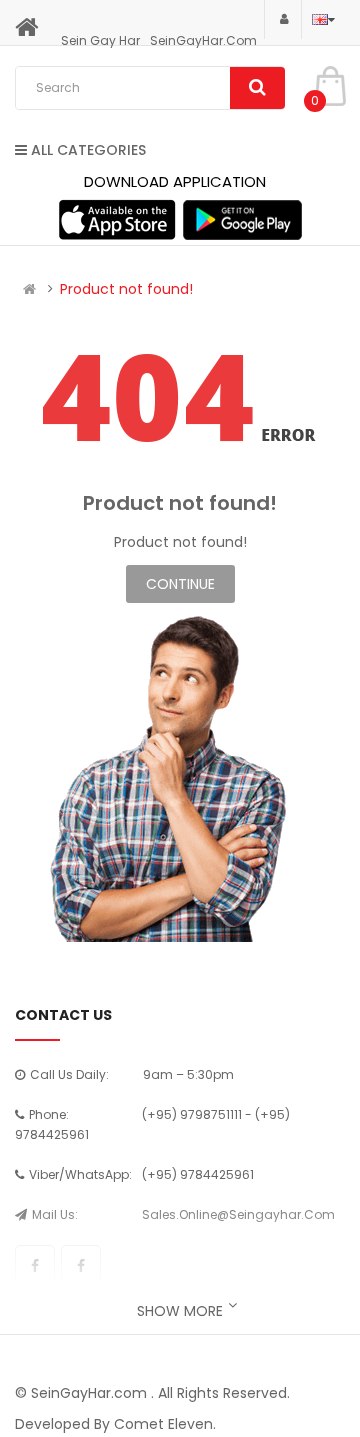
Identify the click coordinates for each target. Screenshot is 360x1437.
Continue (180, 584)
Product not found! (126, 289)
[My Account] (283, 18)
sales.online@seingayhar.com (238, 1214)
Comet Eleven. (165, 1424)
